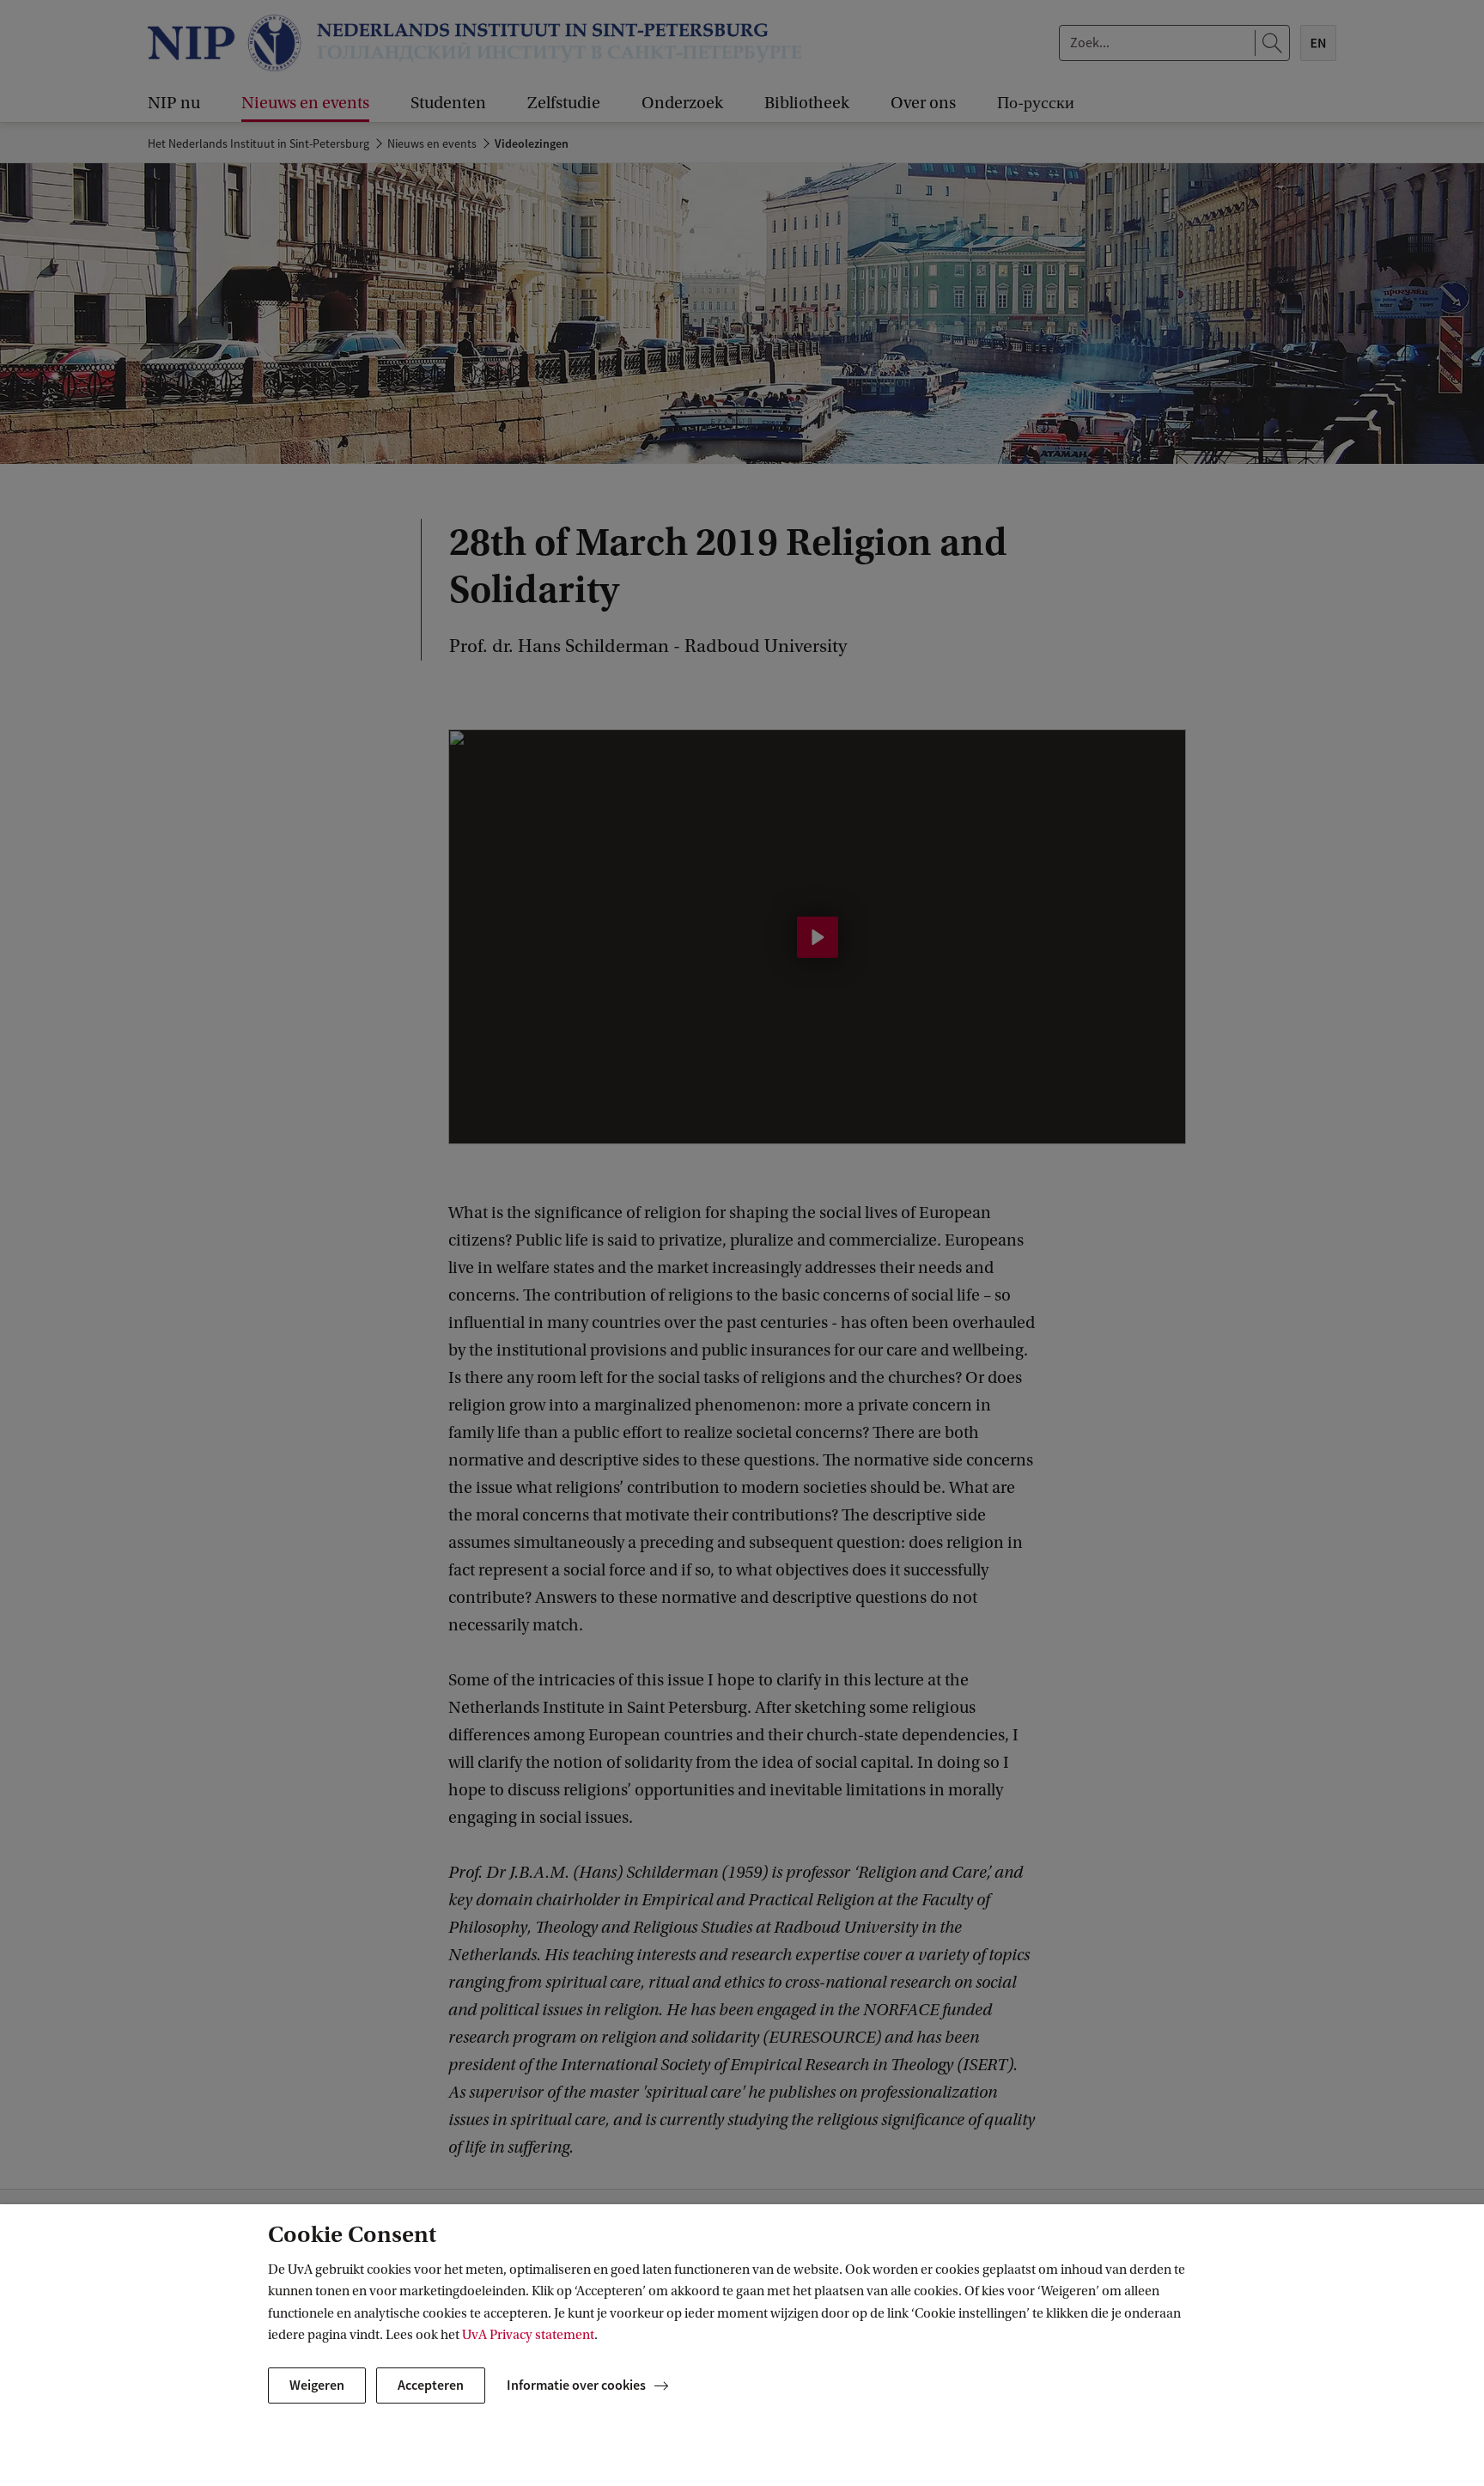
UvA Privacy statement (528, 2335)
